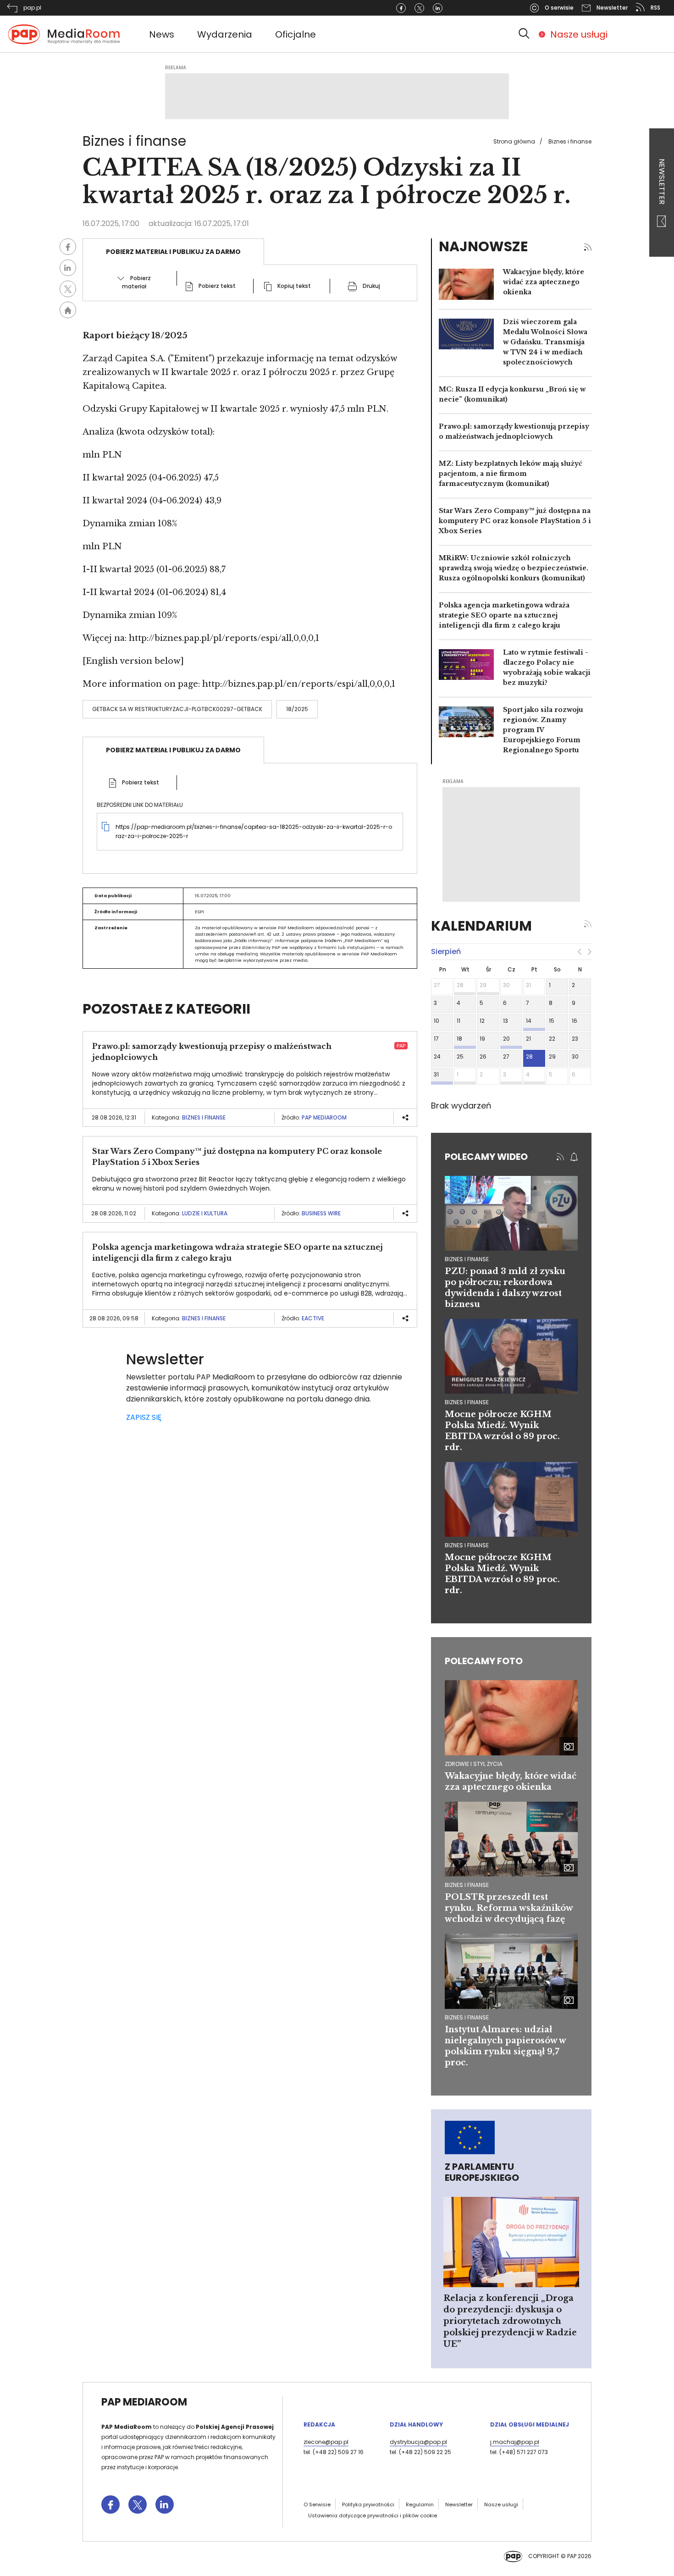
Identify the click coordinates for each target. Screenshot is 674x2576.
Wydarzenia (225, 34)
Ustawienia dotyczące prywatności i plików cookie (373, 2515)
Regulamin (420, 2504)
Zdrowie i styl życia (474, 1764)
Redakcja (319, 2424)
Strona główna (514, 141)
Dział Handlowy (416, 2424)
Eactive (313, 1318)
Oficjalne (296, 34)
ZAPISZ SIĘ (144, 1417)
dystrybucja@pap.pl (418, 2442)
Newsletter (662, 182)
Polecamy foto (484, 1661)
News (162, 34)
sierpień (446, 952)
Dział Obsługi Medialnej (530, 2424)
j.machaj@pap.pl (515, 2442)
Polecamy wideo (486, 1157)
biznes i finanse (467, 1259)
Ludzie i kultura (205, 1213)
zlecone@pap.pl (326, 2442)
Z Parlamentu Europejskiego (482, 2172)
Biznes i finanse (570, 141)
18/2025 (297, 709)
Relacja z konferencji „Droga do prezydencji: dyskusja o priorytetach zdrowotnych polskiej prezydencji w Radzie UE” (510, 2321)
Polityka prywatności (368, 2504)
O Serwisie (317, 2504)
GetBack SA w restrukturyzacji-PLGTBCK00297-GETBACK (177, 709)
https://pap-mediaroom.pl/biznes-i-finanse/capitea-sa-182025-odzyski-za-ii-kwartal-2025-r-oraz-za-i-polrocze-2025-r (254, 831)
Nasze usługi (579, 34)
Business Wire (321, 1213)
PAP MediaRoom (324, 1117)
